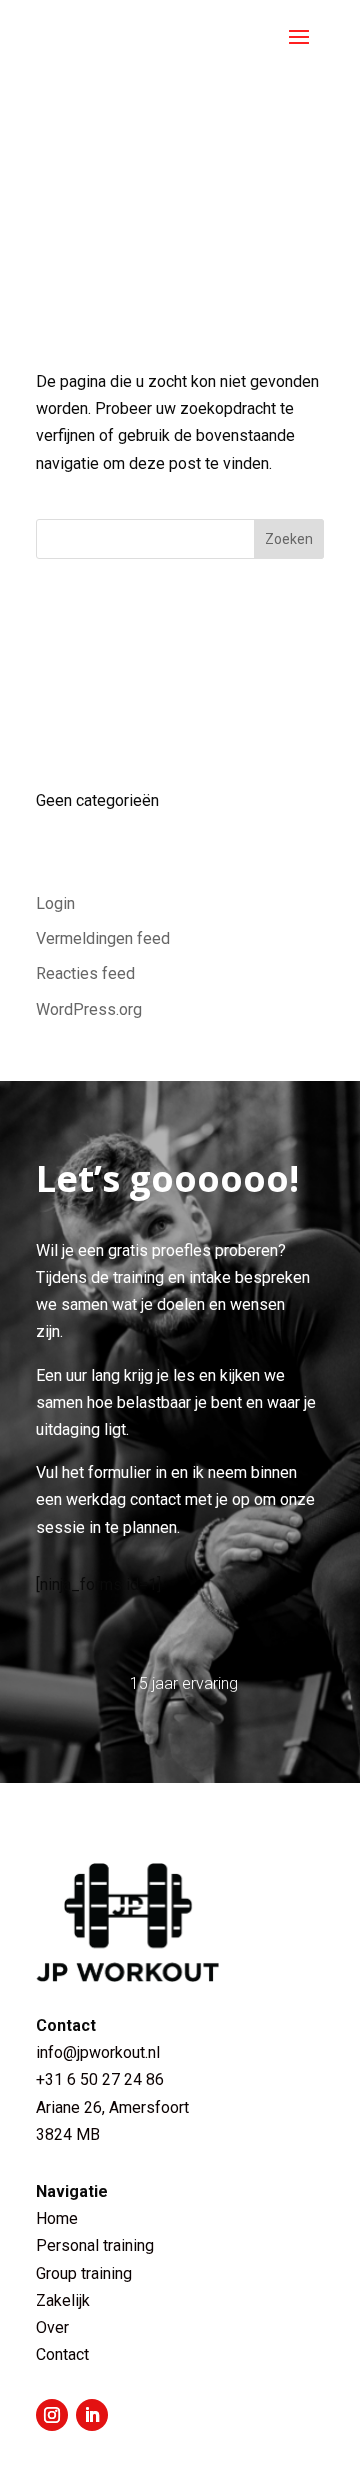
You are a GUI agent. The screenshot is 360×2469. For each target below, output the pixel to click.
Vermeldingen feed (103, 938)
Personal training (95, 2245)
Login (55, 903)
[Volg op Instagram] (52, 2415)
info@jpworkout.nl (98, 2052)
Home (57, 2218)
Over (52, 2327)
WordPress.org (89, 1009)
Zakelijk (63, 2300)
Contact (62, 2354)
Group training (84, 2273)
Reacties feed (85, 973)
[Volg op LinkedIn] (92, 2415)
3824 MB (68, 2134)
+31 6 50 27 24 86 (102, 2079)
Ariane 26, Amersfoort (112, 2107)
